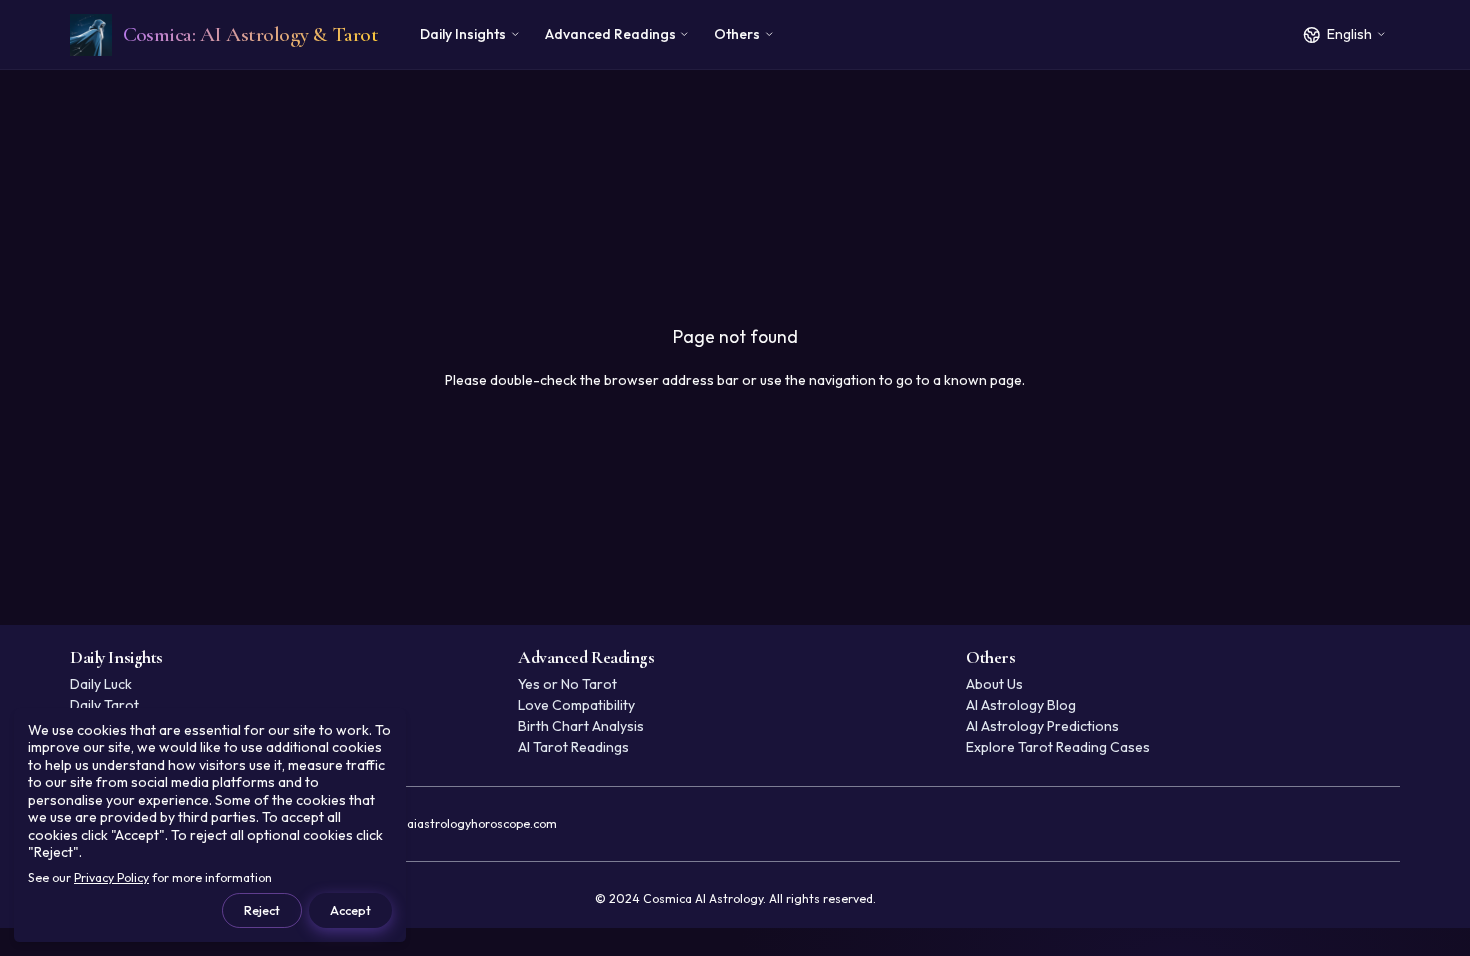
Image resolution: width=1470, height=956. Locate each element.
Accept (350, 910)
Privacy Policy (111, 877)
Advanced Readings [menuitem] (610, 34)
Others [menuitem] (737, 34)
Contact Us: (420, 823)
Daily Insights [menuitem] (463, 34)
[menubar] (597, 34)
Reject (262, 910)
